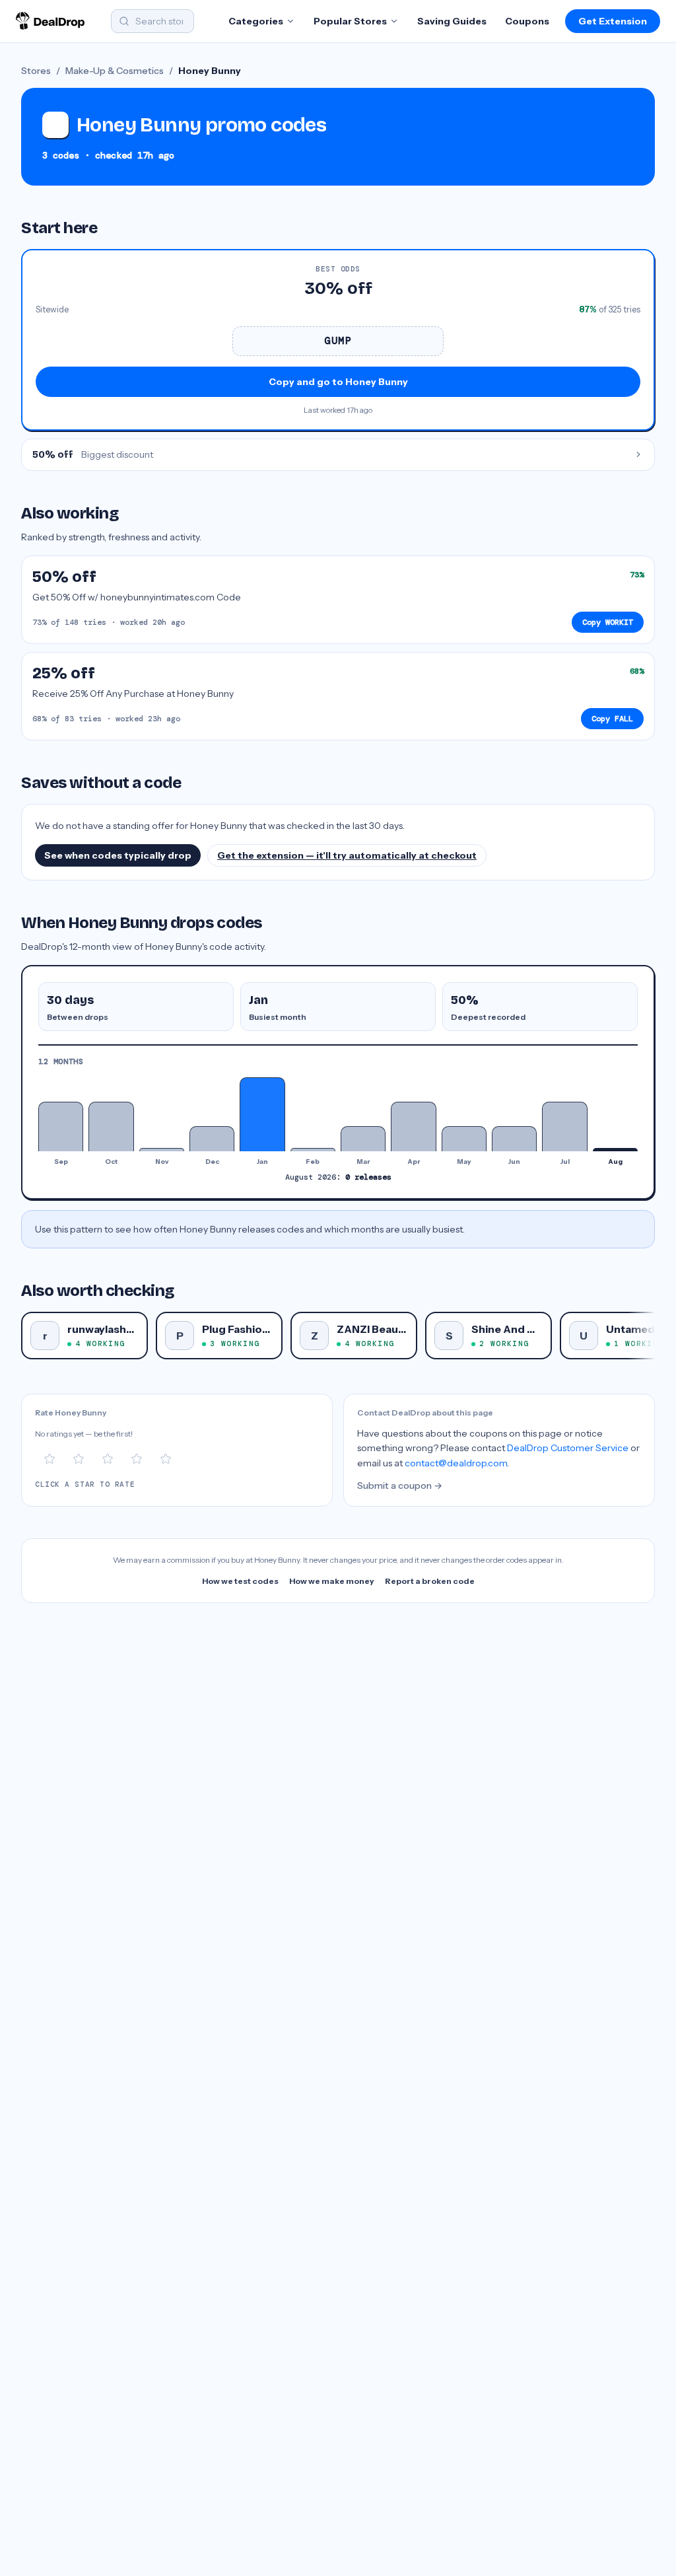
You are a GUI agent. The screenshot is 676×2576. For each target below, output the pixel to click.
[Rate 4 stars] (137, 1459)
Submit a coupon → (400, 1485)
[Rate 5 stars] (166, 1459)
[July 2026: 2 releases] (564, 1127)
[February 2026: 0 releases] (313, 1149)
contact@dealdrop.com (456, 1463)
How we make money (332, 1581)
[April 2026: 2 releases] (413, 1127)
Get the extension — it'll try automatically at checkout (347, 855)
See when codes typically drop (118, 855)
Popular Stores (350, 21)
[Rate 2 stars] (79, 1459)
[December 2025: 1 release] (212, 1138)
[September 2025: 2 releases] (61, 1127)
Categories (256, 21)
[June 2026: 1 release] (514, 1138)
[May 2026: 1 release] (464, 1138)
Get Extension (613, 21)
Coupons (527, 21)
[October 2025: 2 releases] (111, 1127)
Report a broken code (430, 1581)
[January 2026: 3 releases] (262, 1114)
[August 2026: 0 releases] (615, 1149)
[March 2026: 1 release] (363, 1138)
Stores (36, 71)
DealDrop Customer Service (568, 1448)
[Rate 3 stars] (108, 1459)
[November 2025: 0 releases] (162, 1149)
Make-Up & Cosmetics (115, 71)
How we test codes (240, 1581)
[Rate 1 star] (50, 1459)
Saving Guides (452, 21)
